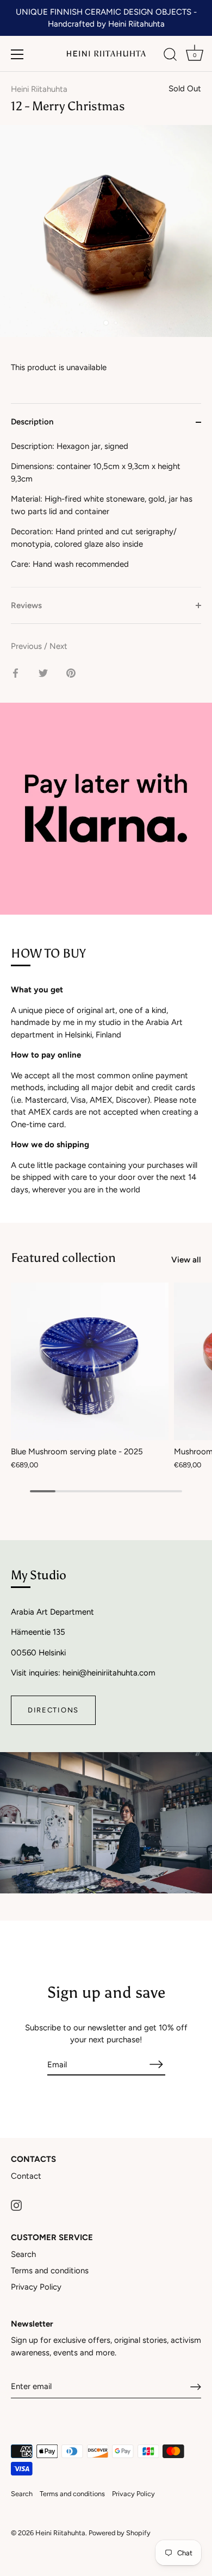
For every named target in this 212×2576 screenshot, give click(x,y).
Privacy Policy (36, 2287)
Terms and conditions (50, 2271)
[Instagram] (16, 2204)
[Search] (170, 56)
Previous (27, 646)
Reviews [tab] (26, 605)
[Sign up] (196, 2387)
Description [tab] (32, 422)
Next (58, 646)
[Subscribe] (157, 2064)
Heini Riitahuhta (39, 89)
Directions (53, 1710)
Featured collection (63, 1258)
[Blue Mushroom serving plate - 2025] (90, 1361)
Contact (26, 2176)
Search (23, 2254)
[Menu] (17, 54)
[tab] (106, 514)
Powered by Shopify (120, 2533)
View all (186, 1260)
